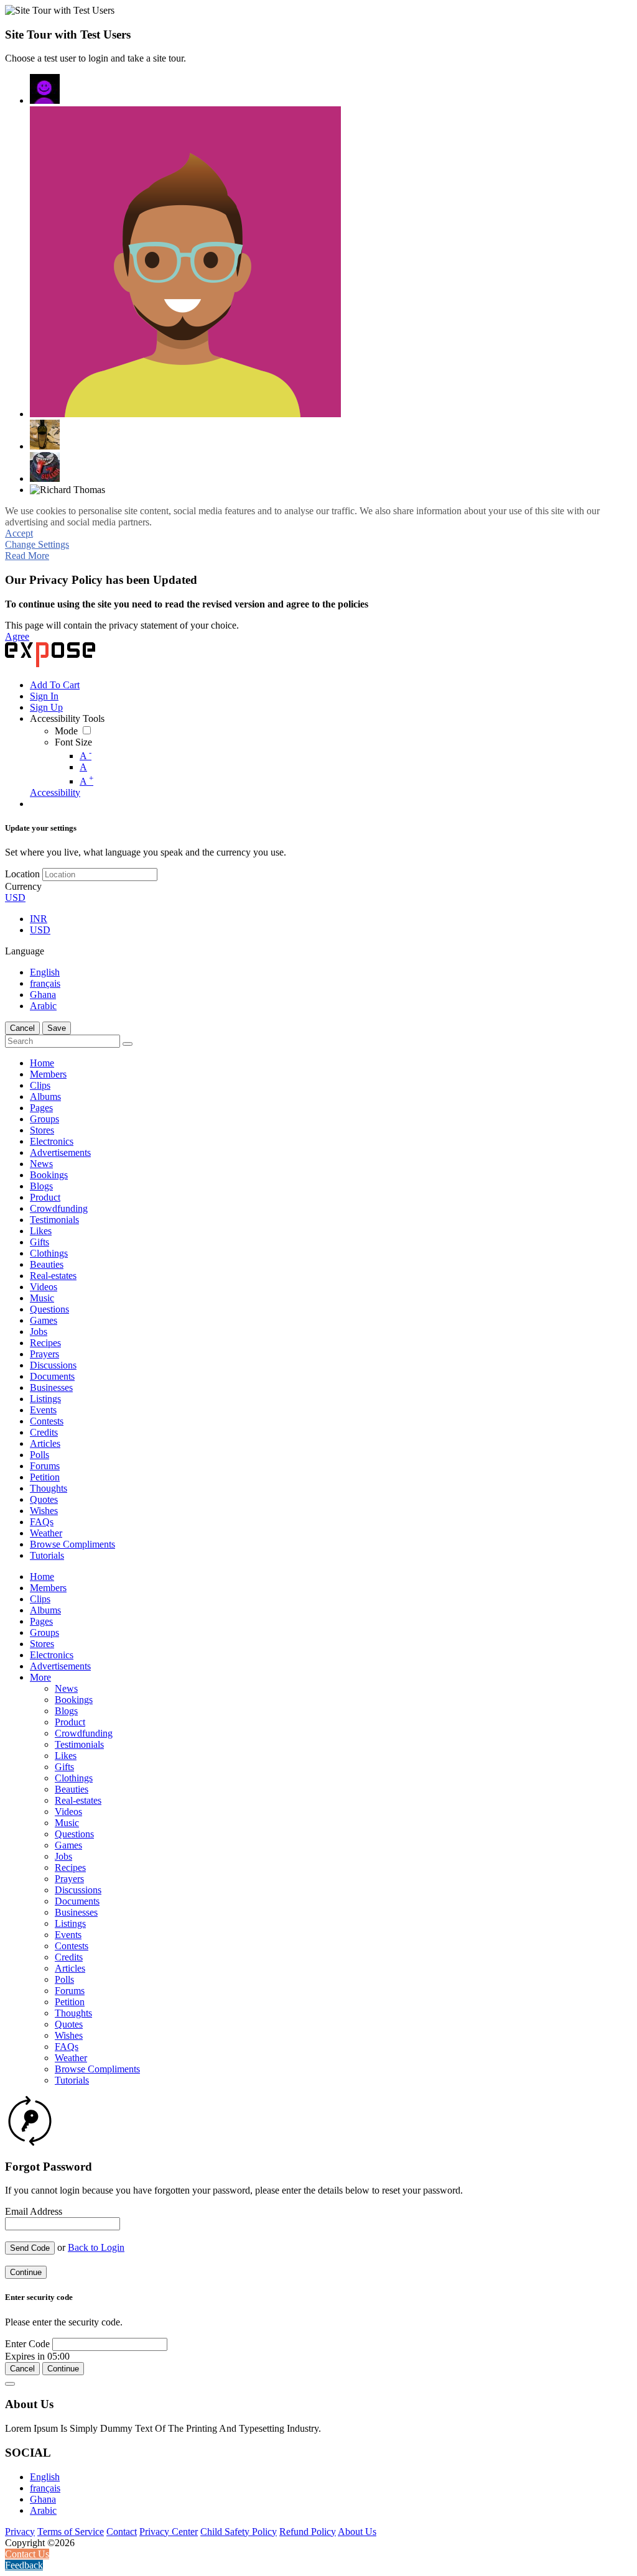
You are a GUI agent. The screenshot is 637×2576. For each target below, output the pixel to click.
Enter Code (27, 2344)
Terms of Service (71, 2532)
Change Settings (37, 544)
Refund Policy (308, 2532)
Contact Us (27, 2554)
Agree (17, 636)
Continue (26, 2272)
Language (25, 951)
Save (57, 1028)
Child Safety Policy (239, 2532)
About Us (357, 2532)
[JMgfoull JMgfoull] (45, 89)
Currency (23, 886)
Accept (19, 533)
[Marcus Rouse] (185, 262)
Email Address (34, 2211)
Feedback (24, 2565)
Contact (122, 2532)
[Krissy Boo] (45, 435)
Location (22, 874)
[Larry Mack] (45, 467)
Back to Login (96, 2247)
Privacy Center (169, 2532)
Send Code (30, 2248)
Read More (27, 556)
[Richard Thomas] (67, 490)
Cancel (22, 1028)
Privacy (20, 2532)
